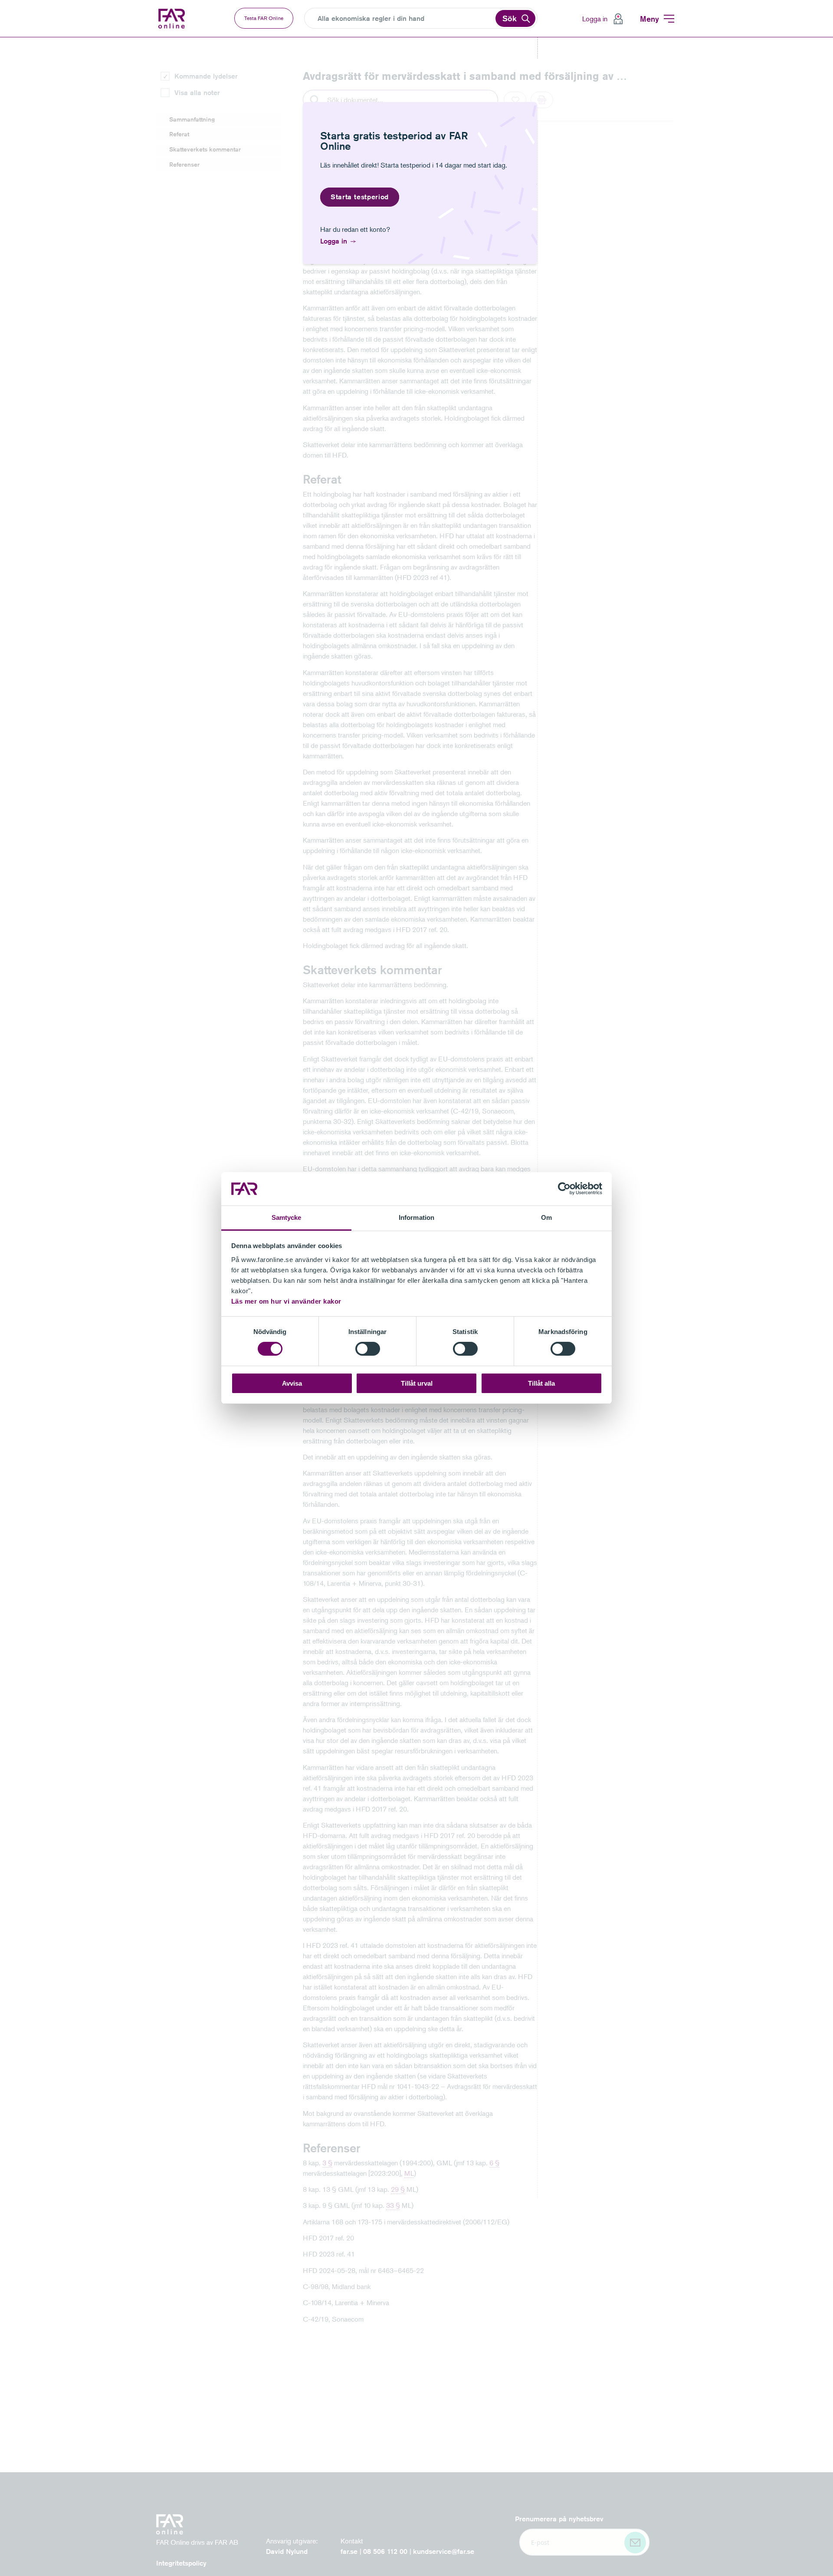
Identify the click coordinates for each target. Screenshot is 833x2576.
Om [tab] (546, 1217)
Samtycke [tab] (287, 1217)
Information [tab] (416, 1217)
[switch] (368, 1349)
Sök (510, 18)
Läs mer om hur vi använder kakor (286, 1301)
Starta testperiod (360, 197)
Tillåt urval (417, 1383)
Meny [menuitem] (649, 19)
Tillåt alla (541, 1383)
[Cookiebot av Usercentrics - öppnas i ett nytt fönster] (564, 1189)
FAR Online (178, 19)
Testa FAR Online (264, 18)
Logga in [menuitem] (595, 19)
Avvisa (292, 1383)
